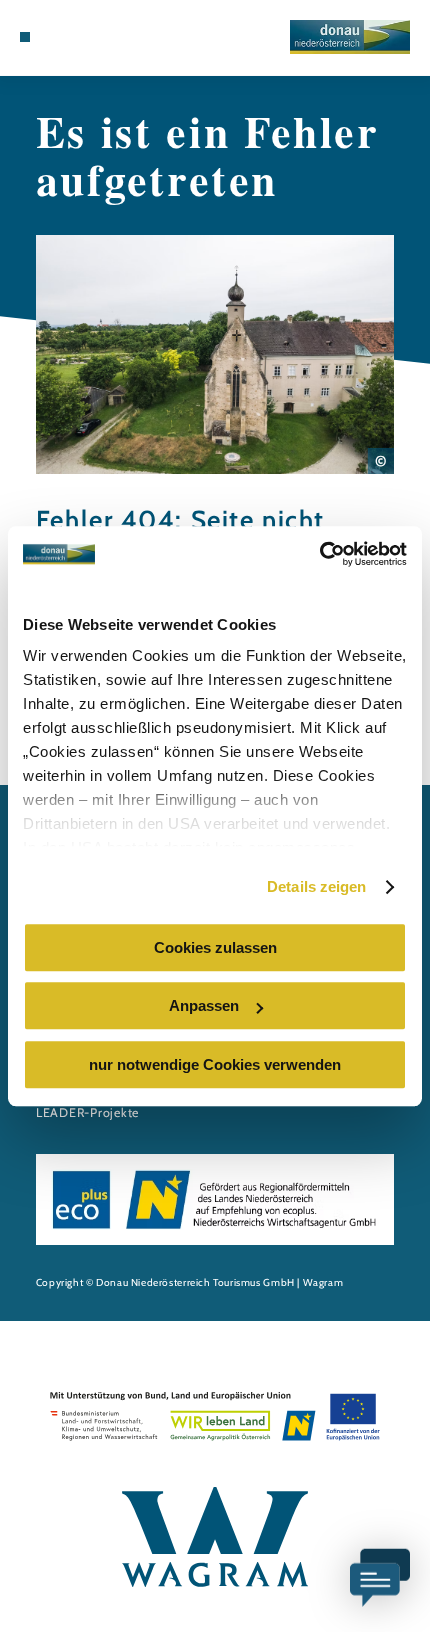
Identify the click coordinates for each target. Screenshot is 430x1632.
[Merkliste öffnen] (87, 37)
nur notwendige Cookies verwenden (215, 1064)
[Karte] (72, 37)
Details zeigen (316, 886)
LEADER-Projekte (87, 1112)
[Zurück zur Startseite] (350, 37)
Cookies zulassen (215, 947)
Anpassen (204, 1005)
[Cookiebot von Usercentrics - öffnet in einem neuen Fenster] (319, 554)
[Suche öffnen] (103, 37)
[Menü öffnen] (25, 37)
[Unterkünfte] (56, 37)
